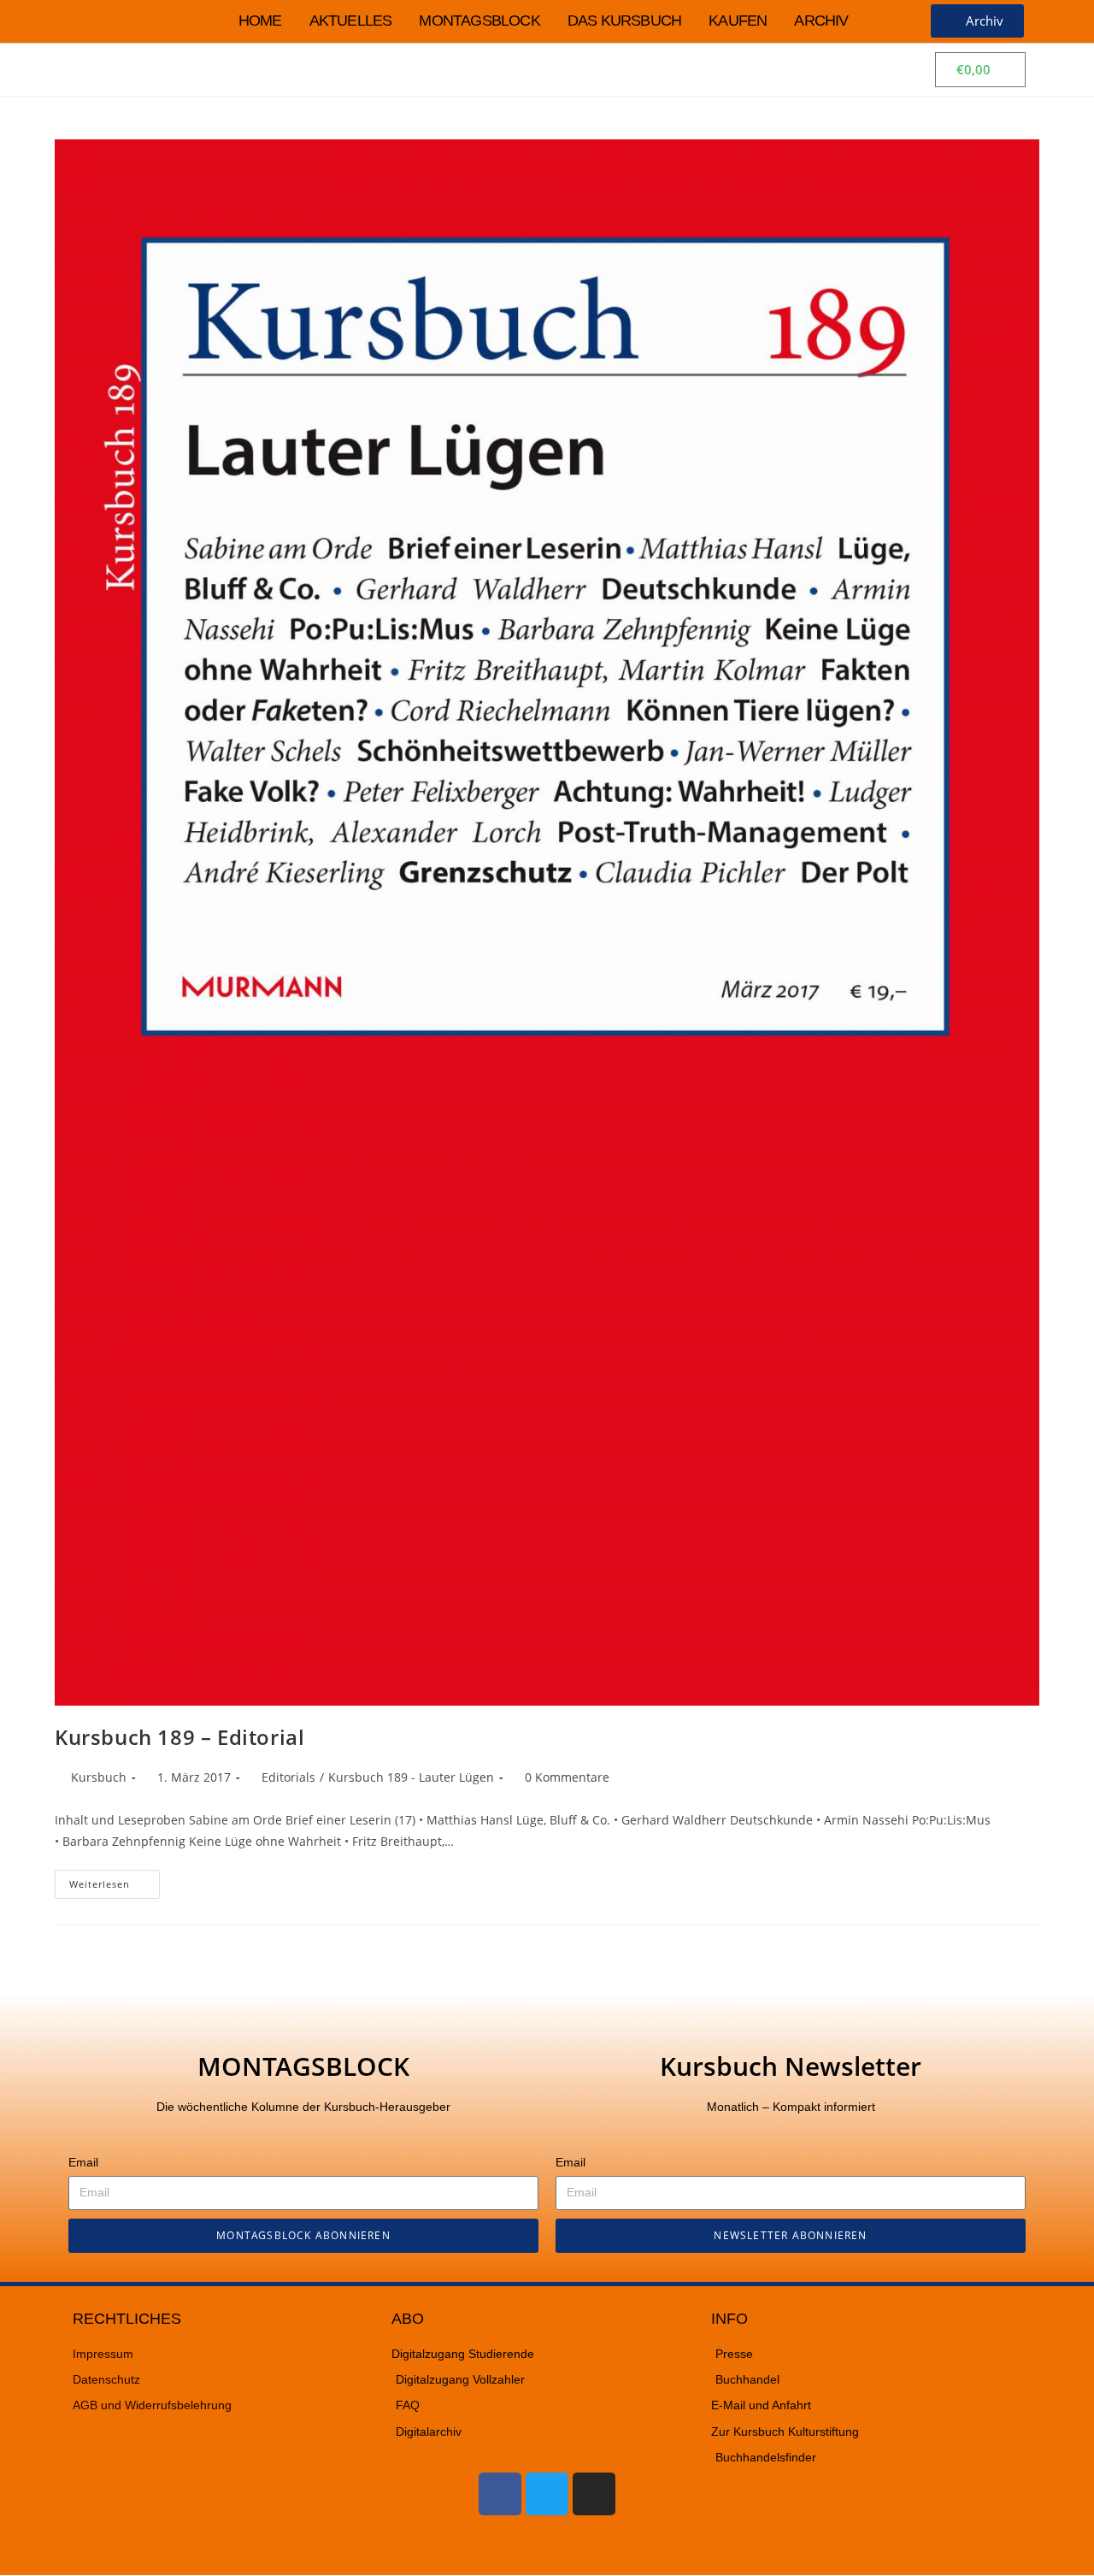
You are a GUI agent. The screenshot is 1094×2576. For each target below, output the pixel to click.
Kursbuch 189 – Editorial (179, 1737)
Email (83, 2162)
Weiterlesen (115, 1880)
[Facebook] (500, 2494)
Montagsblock (479, 21)
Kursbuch (99, 1777)
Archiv (821, 21)
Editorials (288, 1777)
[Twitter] (547, 2494)
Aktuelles (351, 21)
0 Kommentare (567, 1777)
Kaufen (738, 21)
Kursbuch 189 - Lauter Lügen (411, 1777)
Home (260, 21)
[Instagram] (594, 2494)
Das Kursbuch (624, 21)
